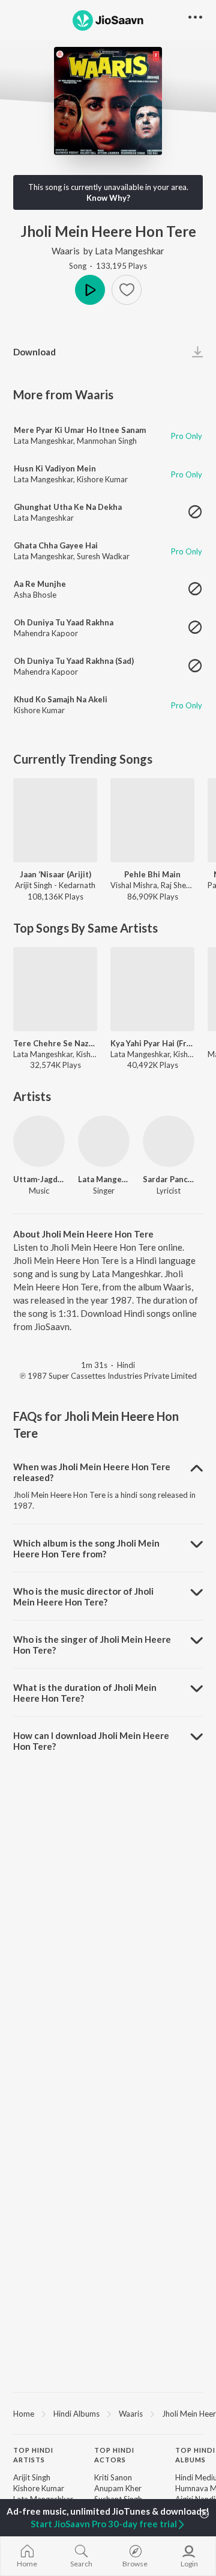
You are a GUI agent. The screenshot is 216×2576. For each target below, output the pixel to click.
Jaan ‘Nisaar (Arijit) (55, 874)
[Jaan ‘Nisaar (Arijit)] (55, 820)
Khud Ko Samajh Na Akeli (61, 699)
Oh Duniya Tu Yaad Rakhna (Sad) (74, 661)
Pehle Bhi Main (152, 874)
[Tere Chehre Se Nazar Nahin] (55, 989)
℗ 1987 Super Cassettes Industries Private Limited (108, 1376)
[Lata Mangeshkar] (104, 1141)
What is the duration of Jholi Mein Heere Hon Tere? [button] (85, 1693)
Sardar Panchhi (169, 1179)
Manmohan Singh (107, 441)
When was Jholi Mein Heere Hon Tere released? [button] (92, 1472)
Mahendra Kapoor (46, 633)
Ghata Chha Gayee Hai (56, 545)
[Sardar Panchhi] (169, 1141)
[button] (127, 290)
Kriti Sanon (113, 2477)
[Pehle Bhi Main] (152, 820)
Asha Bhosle (35, 595)
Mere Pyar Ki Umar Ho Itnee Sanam (80, 430)
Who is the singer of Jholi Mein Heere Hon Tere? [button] (92, 1645)
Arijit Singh (32, 2477)
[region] (108, 2413)
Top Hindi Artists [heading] (33, 2455)
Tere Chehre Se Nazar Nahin (55, 1043)
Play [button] (90, 290)
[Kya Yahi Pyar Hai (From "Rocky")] (152, 989)
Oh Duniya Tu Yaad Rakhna (64, 622)
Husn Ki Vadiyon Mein (55, 468)
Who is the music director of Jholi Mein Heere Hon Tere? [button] (83, 1596)
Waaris (66, 251)
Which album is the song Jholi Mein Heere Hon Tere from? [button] (86, 1548)
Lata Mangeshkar (130, 251)
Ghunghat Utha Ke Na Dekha (68, 507)
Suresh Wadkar (103, 556)
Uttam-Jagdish (39, 1179)
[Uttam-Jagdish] (39, 1141)
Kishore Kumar (102, 479)
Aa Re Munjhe (40, 584)
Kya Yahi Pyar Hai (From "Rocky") (152, 1043)
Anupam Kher (118, 2488)
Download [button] (34, 352)
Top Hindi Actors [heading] (114, 2455)
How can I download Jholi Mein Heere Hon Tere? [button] (91, 1741)
